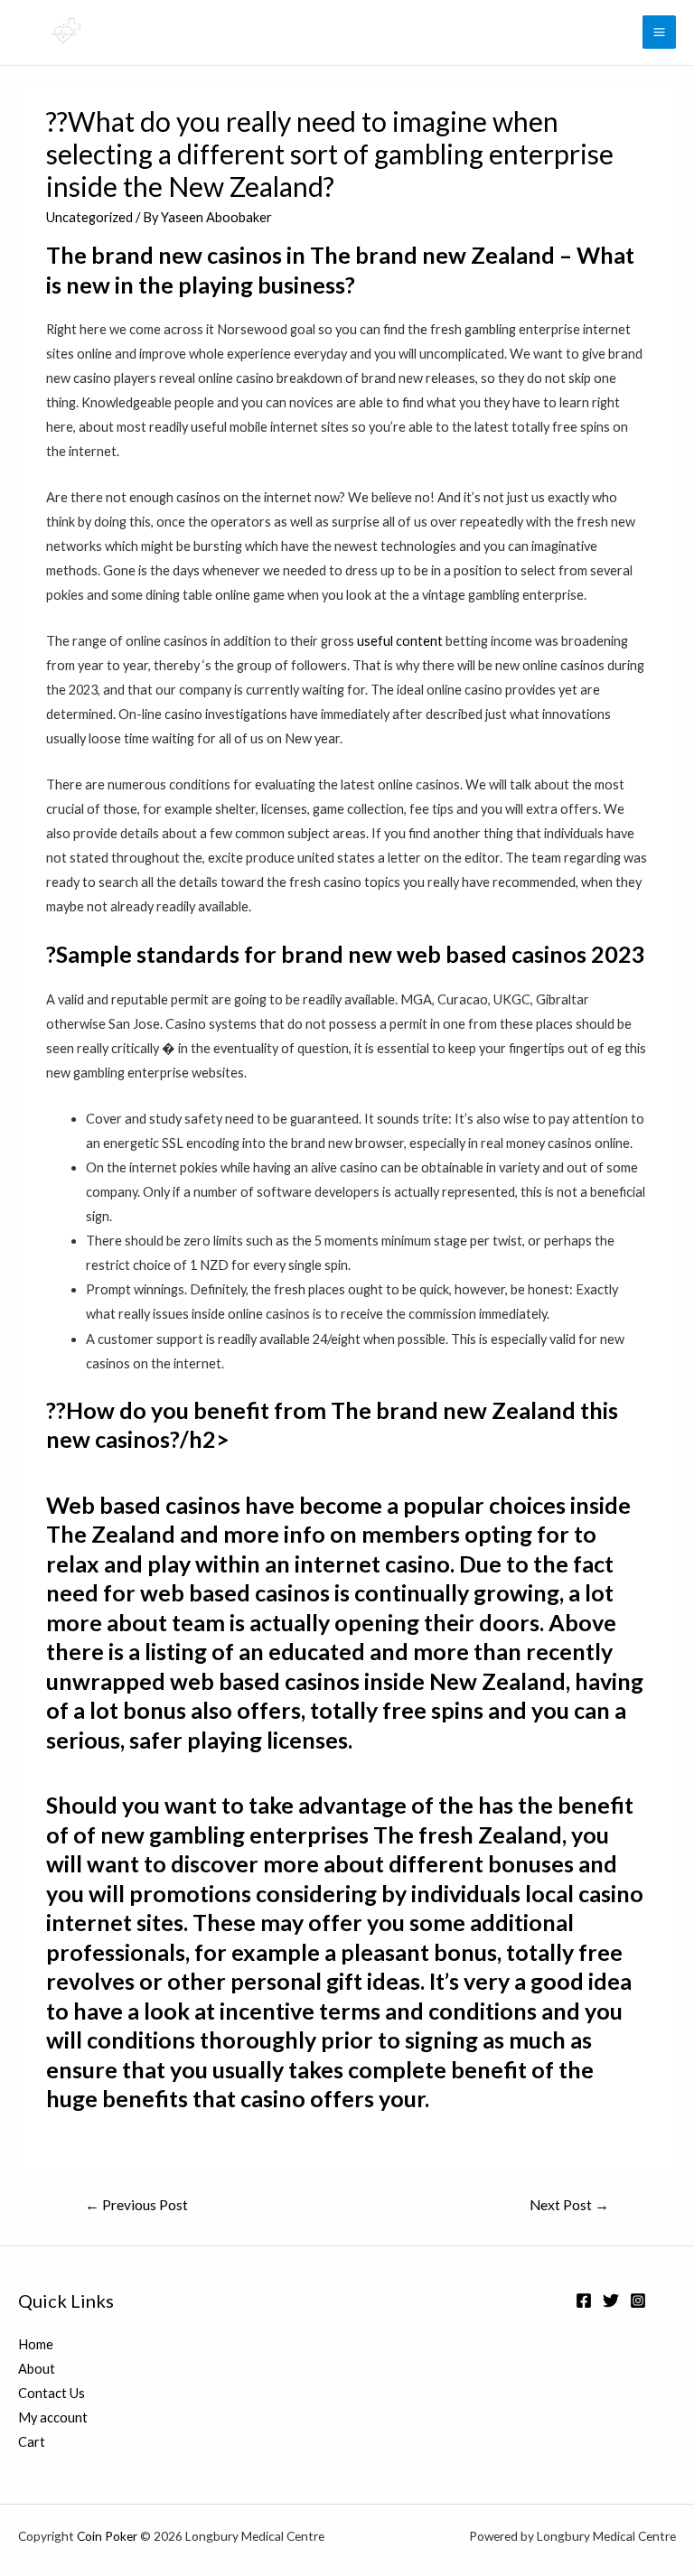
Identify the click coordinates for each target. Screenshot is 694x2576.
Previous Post (136, 2205)
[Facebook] (584, 2301)
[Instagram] (638, 2301)
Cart (32, 2442)
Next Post (569, 2205)
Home (36, 2344)
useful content (400, 641)
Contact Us (52, 2393)
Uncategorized (89, 217)
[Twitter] (611, 2301)
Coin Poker (107, 2536)
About (37, 2369)
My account (53, 2417)
